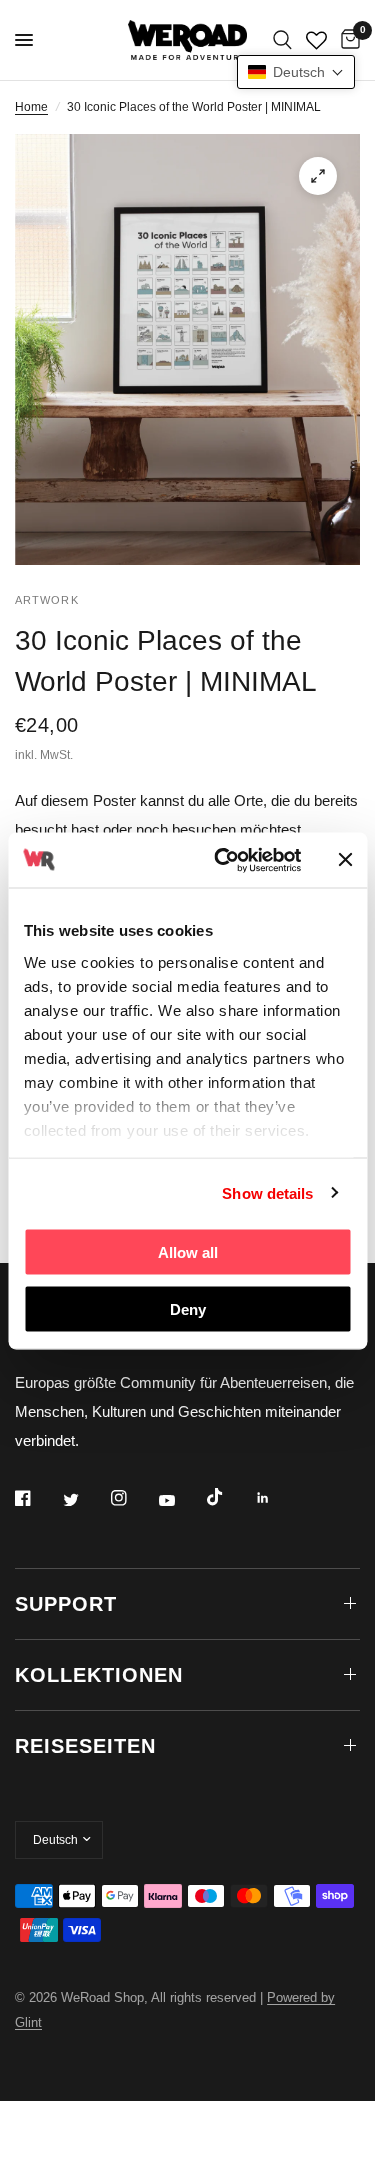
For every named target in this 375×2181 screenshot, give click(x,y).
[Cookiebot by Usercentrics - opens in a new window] (223, 860)
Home (31, 107)
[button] (296, 72)
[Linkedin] (277, 1498)
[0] (347, 40)
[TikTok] (229, 1497)
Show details (267, 1192)
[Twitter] (85, 1500)
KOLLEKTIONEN (99, 1675)
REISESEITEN (85, 1746)
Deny (188, 1308)
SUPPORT (66, 1604)
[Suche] (282, 40)
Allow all (188, 1252)
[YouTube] (181, 1501)
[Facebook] (37, 1498)
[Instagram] (133, 1498)
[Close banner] (345, 860)
